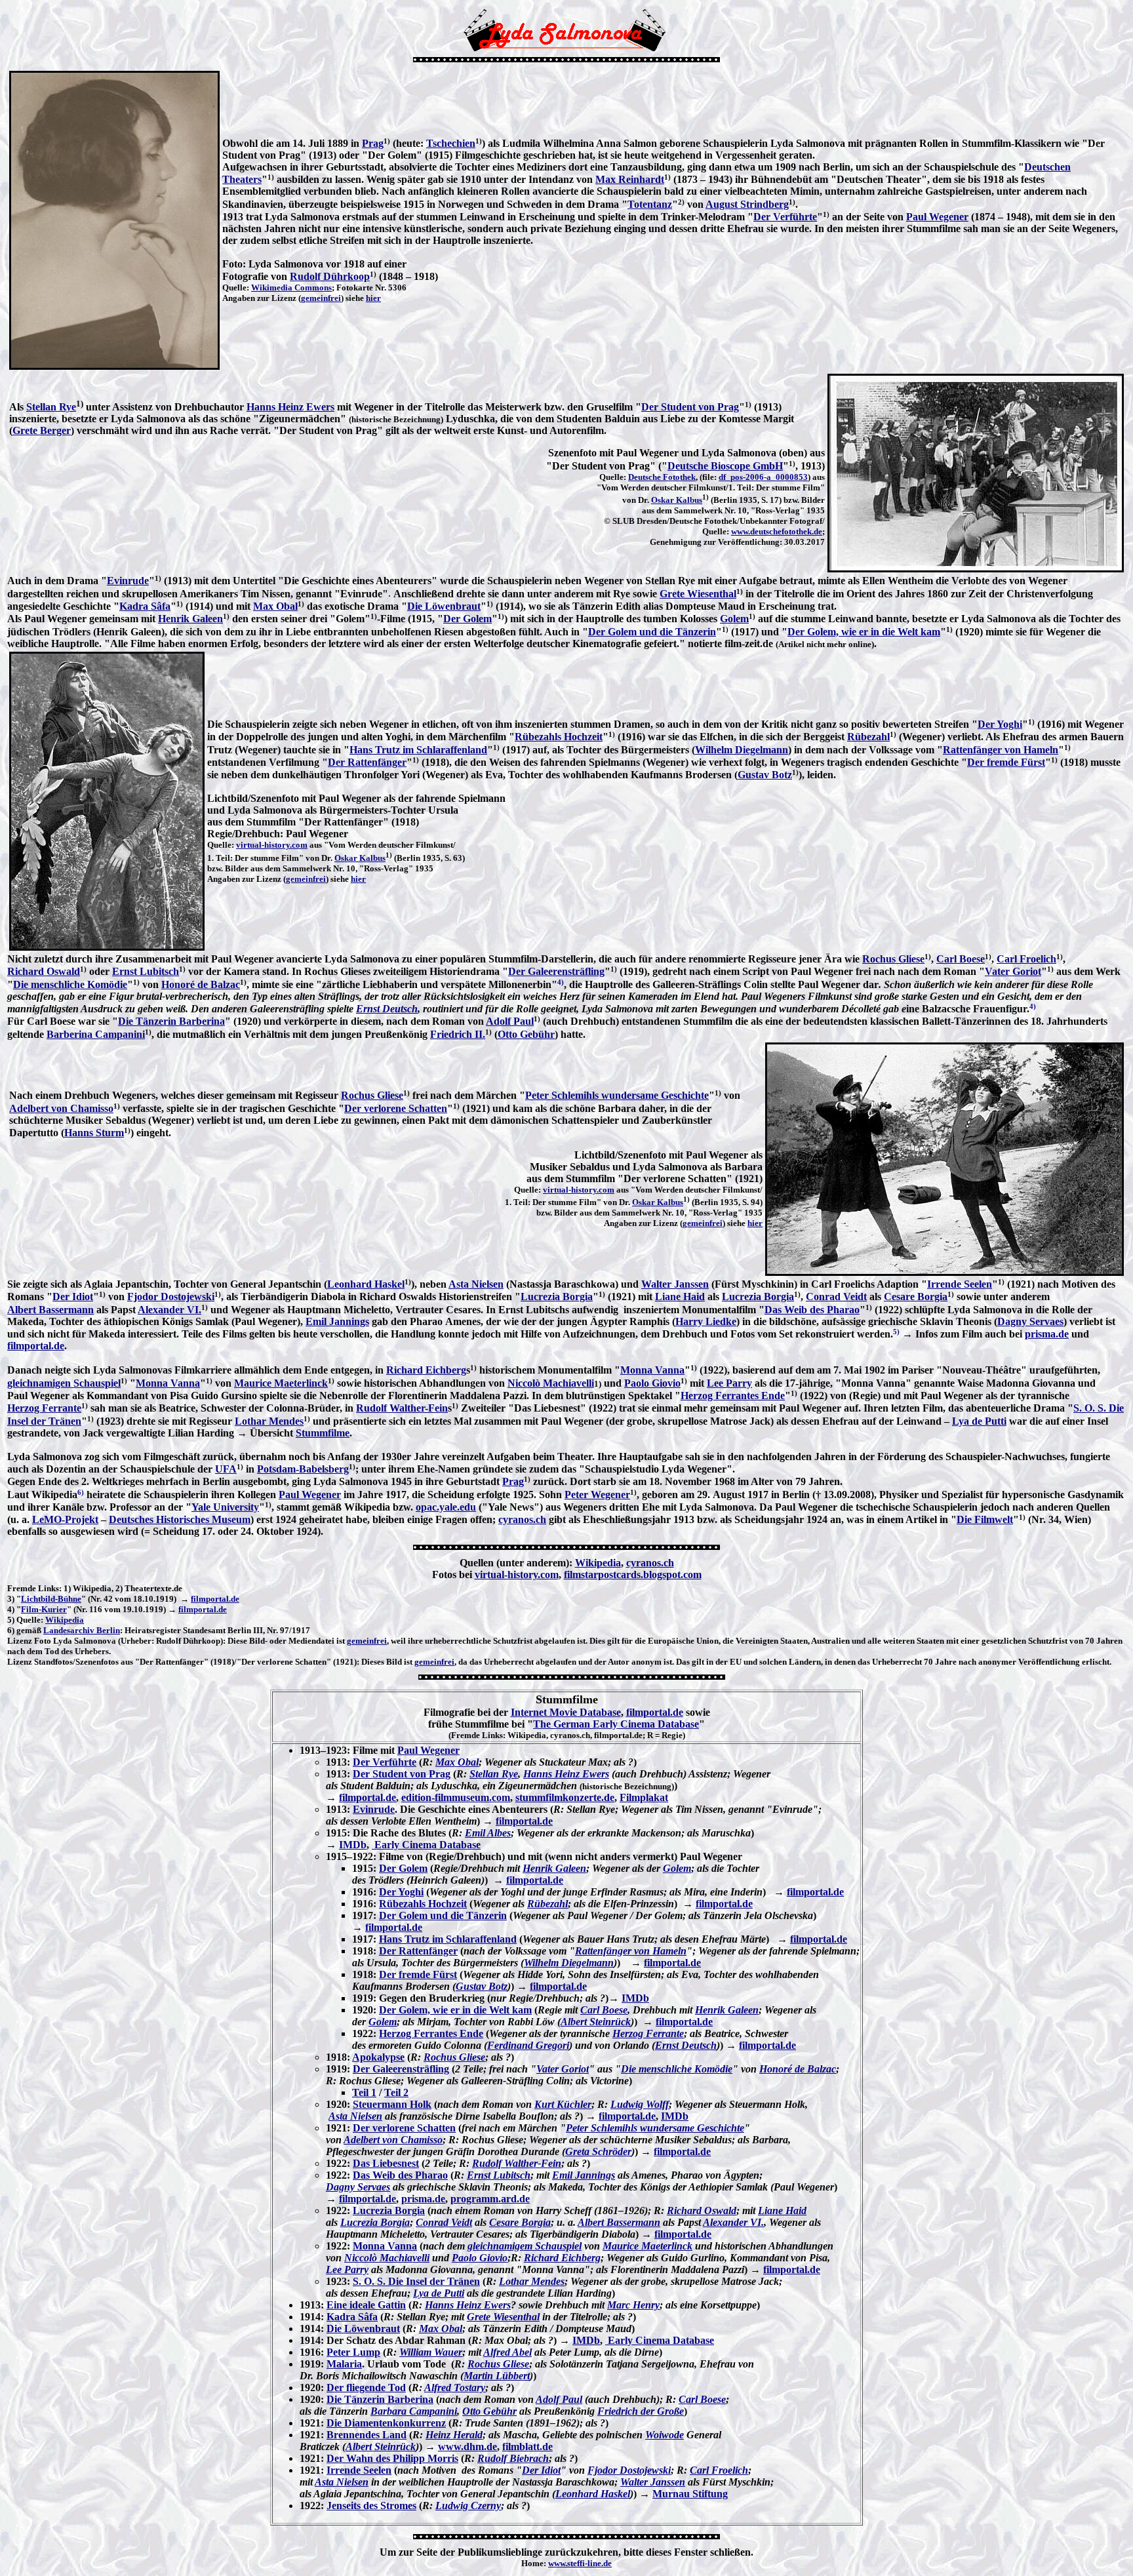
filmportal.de (36, 1346)
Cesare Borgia (916, 1297)
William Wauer (431, 2352)
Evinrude (128, 581)
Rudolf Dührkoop (330, 276)
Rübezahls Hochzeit (559, 737)
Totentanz (650, 204)
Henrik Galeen (190, 619)
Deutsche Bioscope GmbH (725, 466)
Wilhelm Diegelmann (742, 750)
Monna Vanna (652, 1370)
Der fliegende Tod (366, 2388)
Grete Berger (42, 430)
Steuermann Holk (392, 2104)
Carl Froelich (1026, 959)
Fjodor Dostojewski (171, 1297)
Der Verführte (785, 217)
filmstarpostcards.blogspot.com (633, 1575)
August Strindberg (747, 204)
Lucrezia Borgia (557, 1297)
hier (373, 298)
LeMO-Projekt (65, 1519)
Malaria (344, 2364)
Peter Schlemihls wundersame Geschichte (617, 1095)
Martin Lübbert (497, 2376)
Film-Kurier (44, 1609)
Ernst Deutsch (387, 1009)
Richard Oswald (44, 971)
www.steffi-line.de (580, 2563)
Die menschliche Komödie (70, 984)
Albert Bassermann (50, 1310)
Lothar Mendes (269, 1421)
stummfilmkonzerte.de (565, 1797)
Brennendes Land (367, 2435)
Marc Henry (633, 2305)
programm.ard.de (490, 2199)
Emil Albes (488, 1833)
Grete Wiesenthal (698, 594)
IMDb (353, 1845)
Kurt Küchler (563, 2104)
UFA (226, 1469)
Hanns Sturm (94, 1133)
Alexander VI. (169, 1310)
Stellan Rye (51, 407)
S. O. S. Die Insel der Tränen (416, 2281)
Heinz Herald (454, 2435)
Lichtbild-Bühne (51, 1599)
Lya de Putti (979, 1421)
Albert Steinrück (596, 2022)
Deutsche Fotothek (662, 477)
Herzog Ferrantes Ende (733, 1396)
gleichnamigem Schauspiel (525, 2246)
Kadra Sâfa (145, 606)
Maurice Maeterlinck (281, 1383)
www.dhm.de (467, 2447)
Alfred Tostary (455, 2388)
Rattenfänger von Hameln (1001, 750)
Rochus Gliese (893, 959)
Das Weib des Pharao (812, 1310)
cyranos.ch (522, 1519)
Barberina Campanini (96, 1034)
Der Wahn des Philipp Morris (392, 2458)
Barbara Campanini (414, 2411)
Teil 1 (364, 2092)
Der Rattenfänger (367, 762)
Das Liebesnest (386, 2163)
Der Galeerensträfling (556, 971)
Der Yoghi (1000, 724)
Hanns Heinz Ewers (290, 407)
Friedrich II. (458, 1034)
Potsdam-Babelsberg (303, 1469)
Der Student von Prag (690, 407)
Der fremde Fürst (1006, 762)
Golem (734, 619)
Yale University (225, 1507)
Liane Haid (680, 1297)
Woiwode (665, 2435)
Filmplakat (644, 1797)
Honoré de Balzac (201, 984)
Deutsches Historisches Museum (180, 1519)
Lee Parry (729, 1383)
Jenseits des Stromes (371, 2506)
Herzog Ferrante (44, 1408)
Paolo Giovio (652, 1383)
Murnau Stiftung (690, 2494)
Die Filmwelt (985, 1519)
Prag (373, 143)
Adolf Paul (510, 1021)
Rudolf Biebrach (513, 2458)
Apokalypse (378, 2057)
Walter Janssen (675, 1284)
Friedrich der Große (641, 2411)
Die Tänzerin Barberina (171, 1021)
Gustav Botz (765, 775)
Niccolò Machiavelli (551, 1383)
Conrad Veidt (836, 1297)
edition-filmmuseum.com (456, 1797)
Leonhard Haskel (366, 1284)
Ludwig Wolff (640, 2104)
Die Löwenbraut (444, 606)
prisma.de (1047, 1334)
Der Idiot (73, 1297)
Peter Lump (353, 2352)
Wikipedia (598, 1563)
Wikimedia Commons (291, 287)
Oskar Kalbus (677, 500)
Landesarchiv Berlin (82, 1630)
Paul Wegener (937, 217)
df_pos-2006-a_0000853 (763, 477)
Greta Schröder (598, 2151)
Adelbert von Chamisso (61, 1108)
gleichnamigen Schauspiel (64, 1383)
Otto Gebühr (526, 1034)
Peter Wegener (597, 1495)
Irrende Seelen (960, 1284)
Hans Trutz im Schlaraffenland (418, 750)
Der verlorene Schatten (396, 1108)
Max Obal (275, 606)
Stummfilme (323, 1433)
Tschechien (451, 143)
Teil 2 (396, 2092)
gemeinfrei (321, 298)
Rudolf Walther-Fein (402, 1408)
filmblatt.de (527, 2447)
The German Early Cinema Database (616, 1724)
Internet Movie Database (566, 1712)
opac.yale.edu (446, 1507)
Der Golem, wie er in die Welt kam (864, 632)
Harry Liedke (706, 1321)
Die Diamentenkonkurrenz (386, 2423)
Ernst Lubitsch (146, 971)
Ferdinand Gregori (528, 2045)
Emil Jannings (337, 1321)
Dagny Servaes (1030, 1321)
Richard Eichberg (426, 1370)
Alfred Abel (507, 2352)
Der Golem (467, 619)
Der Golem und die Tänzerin (652, 632)
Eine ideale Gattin (366, 2305)
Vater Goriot (1013, 971)
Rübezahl (868, 737)
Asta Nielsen (476, 1284)
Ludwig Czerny (468, 2506)
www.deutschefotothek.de (777, 531)
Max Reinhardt (630, 179)
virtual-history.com (272, 845)
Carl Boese (961, 959)
